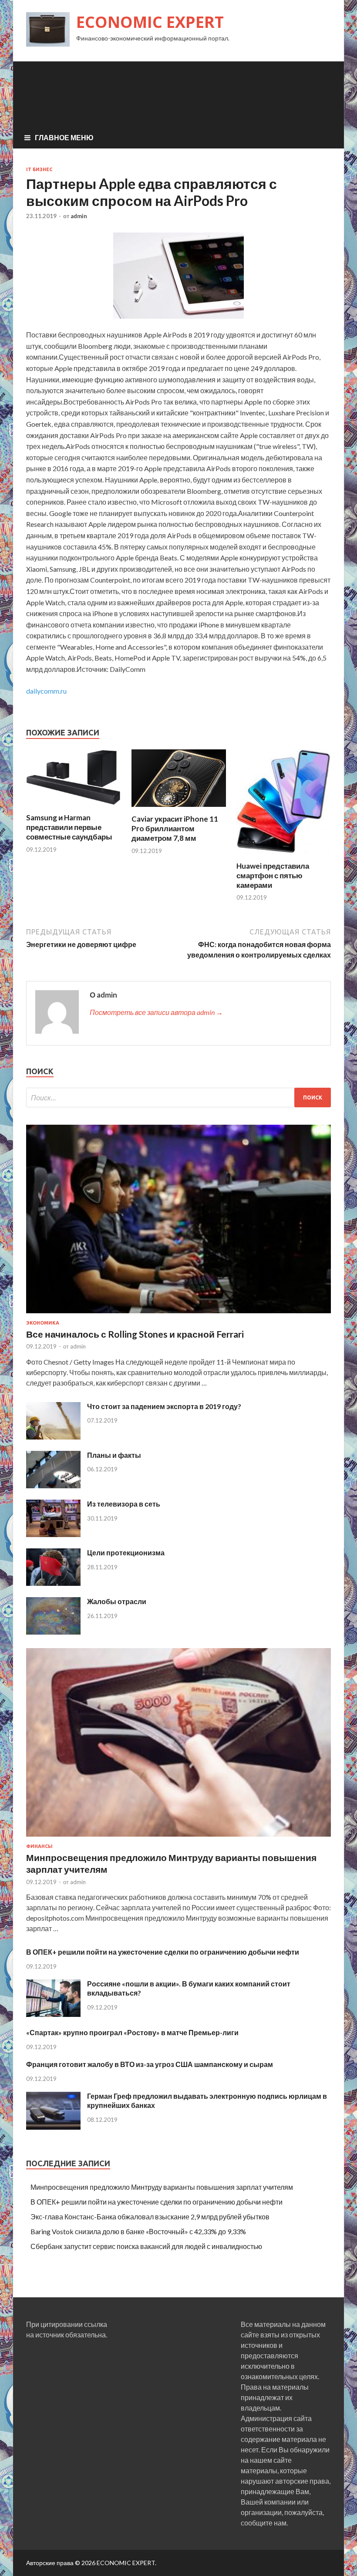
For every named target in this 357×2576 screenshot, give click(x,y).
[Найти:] (178, 1097)
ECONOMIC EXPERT (150, 22)
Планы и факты (114, 1455)
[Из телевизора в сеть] (53, 1534)
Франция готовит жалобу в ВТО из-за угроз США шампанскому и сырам (150, 2064)
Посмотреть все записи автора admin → (156, 1012)
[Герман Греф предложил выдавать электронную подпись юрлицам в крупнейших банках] (53, 2127)
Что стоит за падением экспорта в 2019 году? (164, 1406)
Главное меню (64, 137)
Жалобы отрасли (117, 1601)
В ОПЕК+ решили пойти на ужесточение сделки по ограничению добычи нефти (163, 1952)
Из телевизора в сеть (124, 1504)
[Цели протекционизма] (53, 1583)
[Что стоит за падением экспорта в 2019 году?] (53, 1437)
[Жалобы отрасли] (53, 1632)
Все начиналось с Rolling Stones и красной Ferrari (135, 1334)
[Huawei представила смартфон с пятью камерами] (284, 856)
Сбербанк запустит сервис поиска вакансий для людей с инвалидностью (146, 2246)
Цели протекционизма (126, 1553)
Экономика (43, 1323)
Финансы (39, 1846)
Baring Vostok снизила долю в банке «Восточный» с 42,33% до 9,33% (138, 2231)
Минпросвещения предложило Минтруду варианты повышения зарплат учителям (162, 2187)
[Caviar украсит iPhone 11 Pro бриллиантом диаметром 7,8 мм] (179, 809)
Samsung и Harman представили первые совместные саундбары (69, 827)
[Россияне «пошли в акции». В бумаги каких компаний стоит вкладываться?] (53, 2014)
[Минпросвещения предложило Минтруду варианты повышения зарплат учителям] (178, 1838)
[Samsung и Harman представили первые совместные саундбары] (73, 808)
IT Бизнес (39, 169)
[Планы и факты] (53, 1485)
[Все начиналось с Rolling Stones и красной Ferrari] (178, 1315)
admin (79, 216)
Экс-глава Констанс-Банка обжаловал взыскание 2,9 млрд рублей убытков (150, 2217)
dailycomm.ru (46, 691)
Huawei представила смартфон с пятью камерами (273, 875)
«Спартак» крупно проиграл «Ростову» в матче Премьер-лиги (132, 2032)
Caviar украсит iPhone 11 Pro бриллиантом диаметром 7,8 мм (175, 828)
